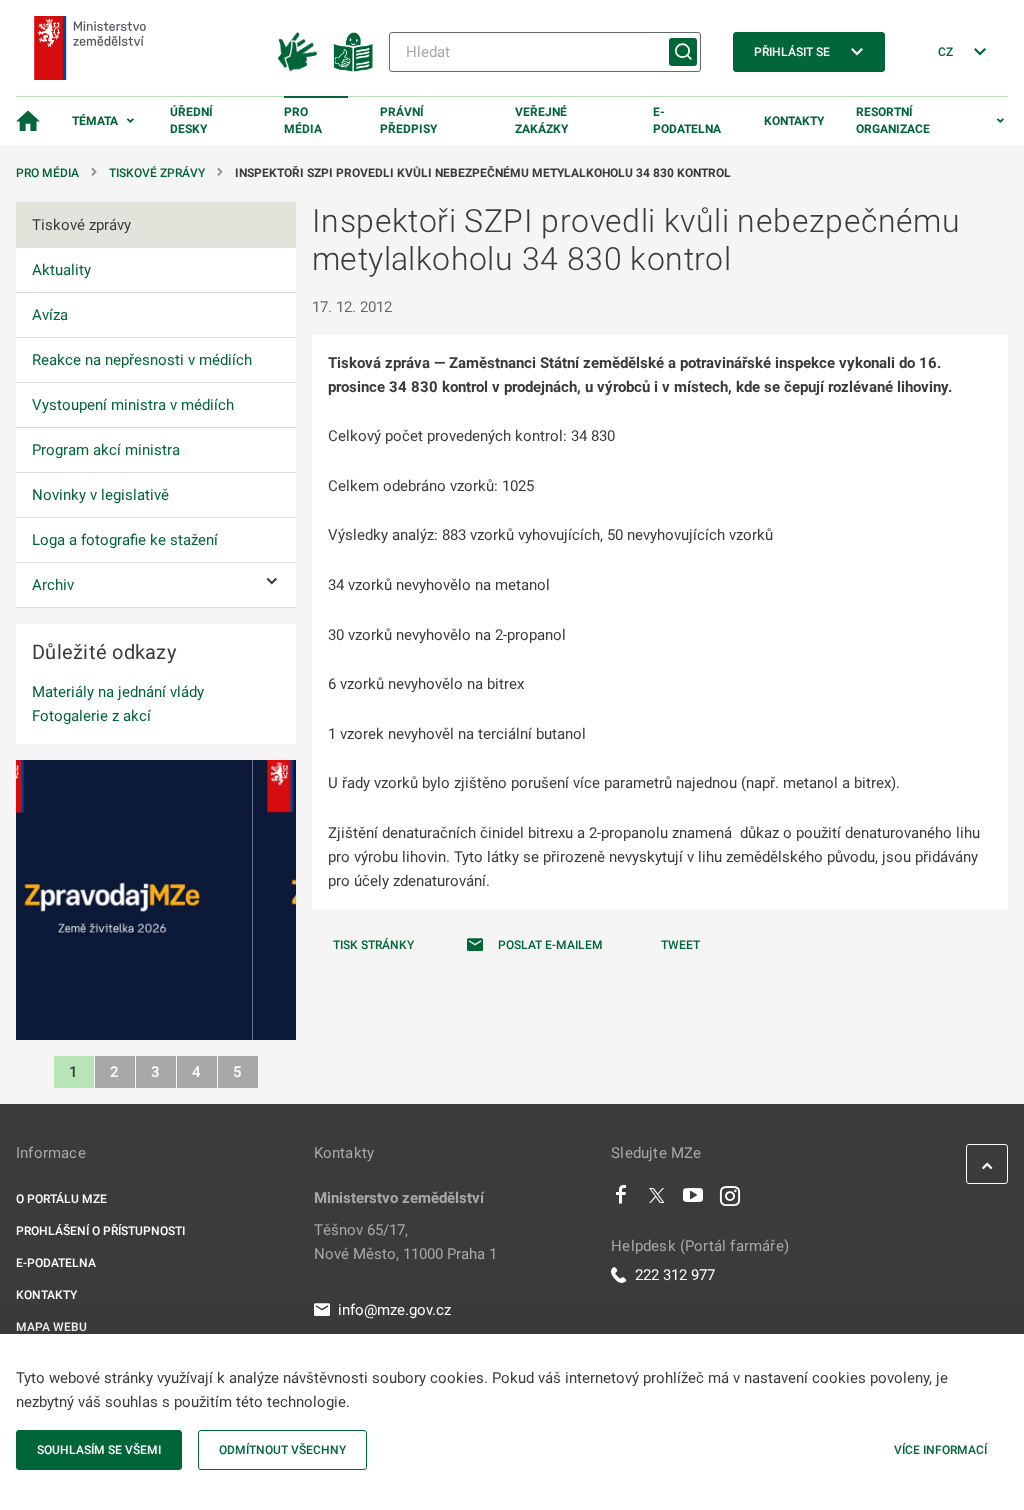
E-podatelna (687, 120)
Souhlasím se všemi (99, 1450)
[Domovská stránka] (28, 121)
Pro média (303, 120)
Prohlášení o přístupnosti (100, 1231)
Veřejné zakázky (541, 120)
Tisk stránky (373, 945)
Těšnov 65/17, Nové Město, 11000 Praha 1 (405, 1242)
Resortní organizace (893, 120)
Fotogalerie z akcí (91, 716)
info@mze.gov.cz (394, 1310)
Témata (95, 121)
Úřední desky (191, 120)
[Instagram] (730, 1200)
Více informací (940, 1450)
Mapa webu (51, 1327)
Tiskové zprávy (157, 173)
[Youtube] (693, 1200)
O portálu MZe (61, 1199)
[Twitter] (657, 1200)
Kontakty (794, 121)
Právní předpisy (408, 120)
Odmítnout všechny (282, 1450)
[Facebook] (621, 1200)
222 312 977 (675, 1275)
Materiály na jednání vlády (118, 692)
